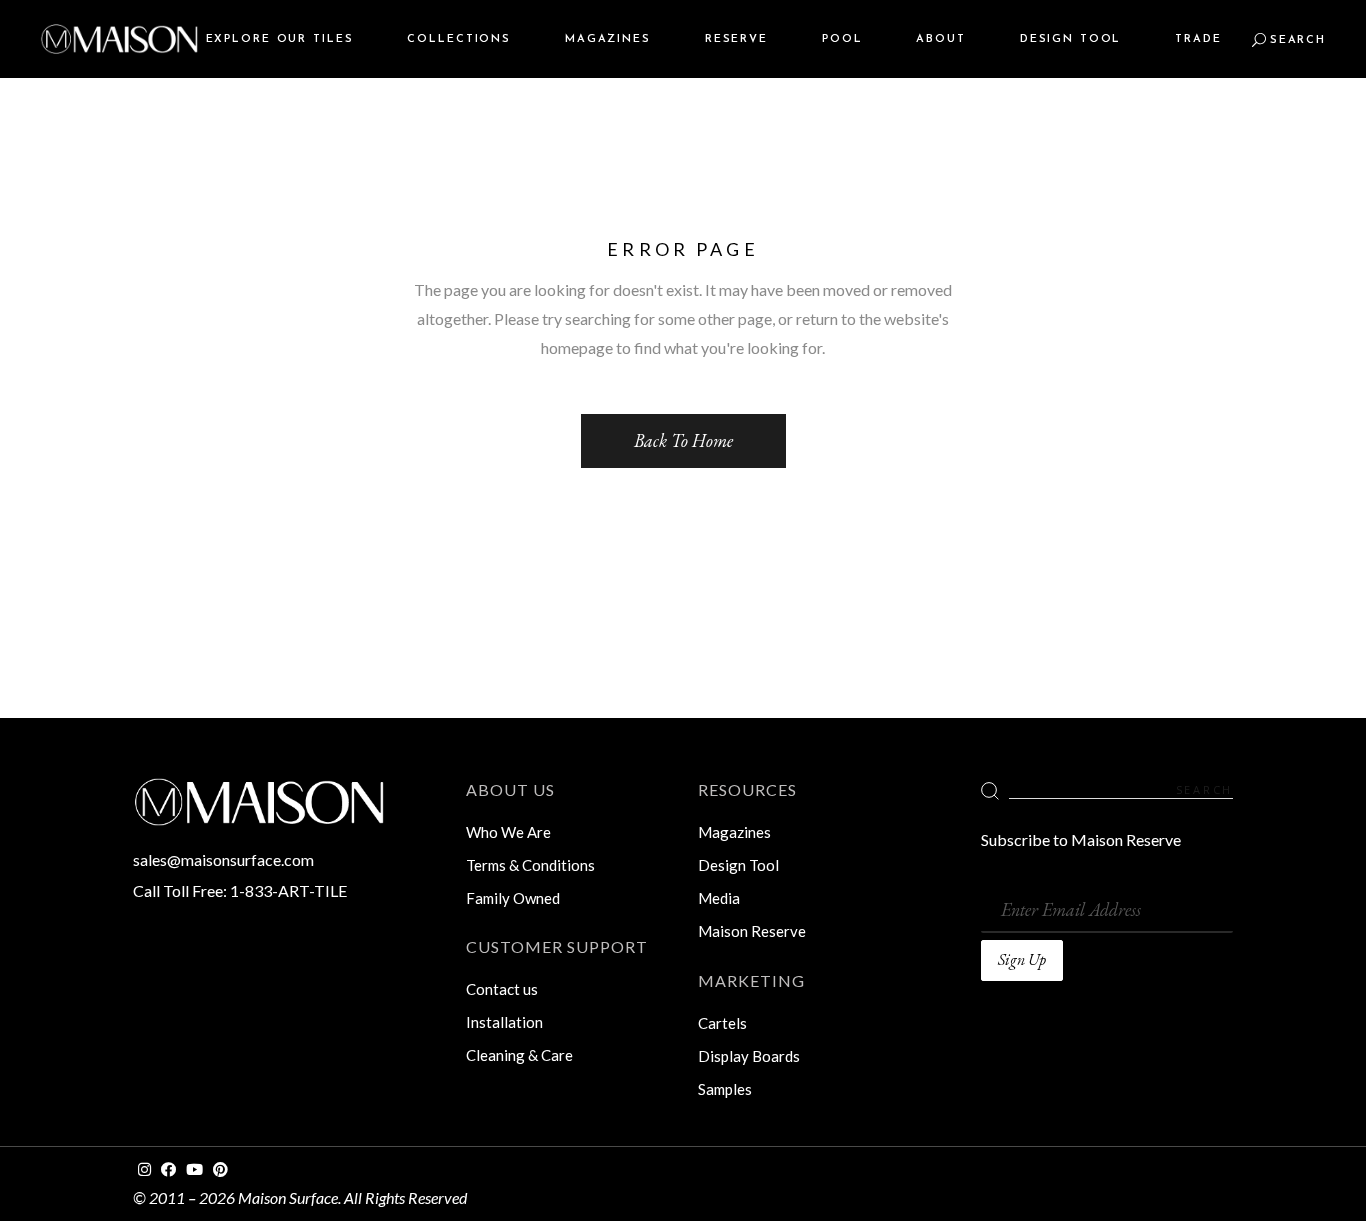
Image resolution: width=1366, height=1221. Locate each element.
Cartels (722, 1023)
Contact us (502, 989)
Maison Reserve (752, 931)
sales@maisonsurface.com (223, 859)
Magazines (734, 832)
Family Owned (513, 898)
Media (719, 898)
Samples (725, 1089)
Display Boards (749, 1056)
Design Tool (738, 865)
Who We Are (508, 832)
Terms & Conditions (530, 865)
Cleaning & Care (519, 1055)
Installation (504, 1022)
